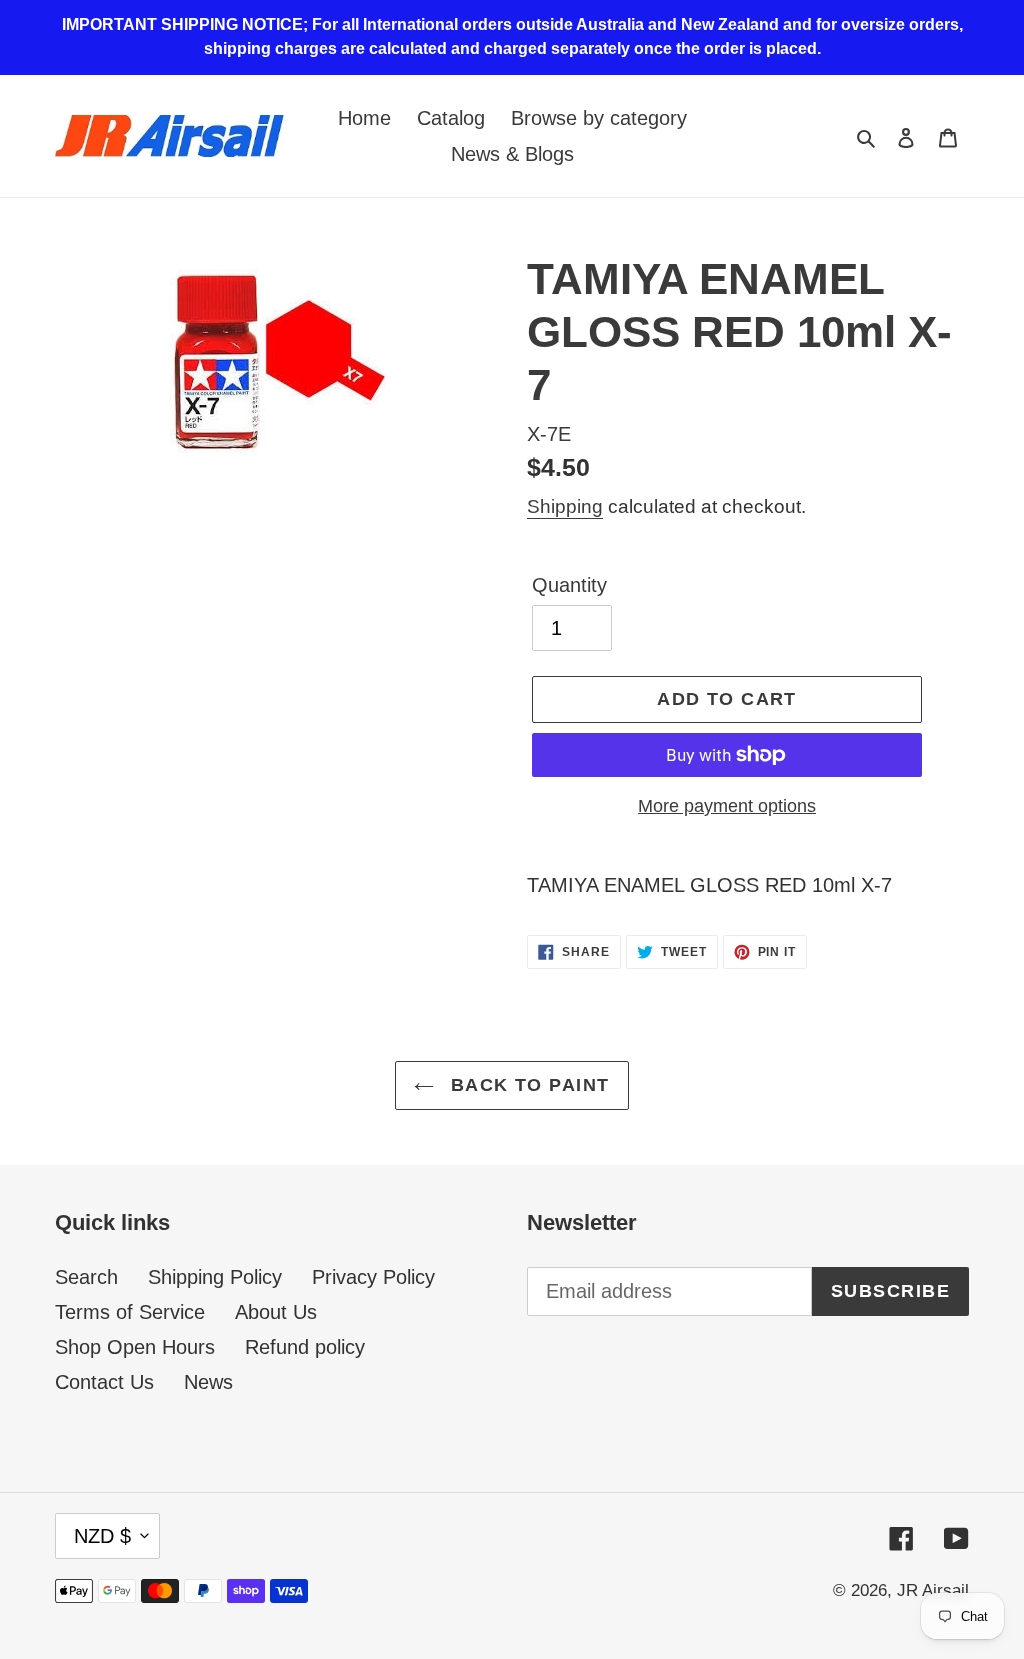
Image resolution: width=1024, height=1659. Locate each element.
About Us (276, 1312)
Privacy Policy (373, 1277)
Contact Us (104, 1382)
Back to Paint (526, 1085)
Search (86, 1277)
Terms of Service (130, 1312)
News (208, 1382)
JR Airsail (933, 1590)
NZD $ (102, 1536)
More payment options (727, 806)
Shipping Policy (215, 1277)
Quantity (569, 585)
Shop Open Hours (135, 1347)
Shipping (565, 506)
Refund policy (305, 1347)
